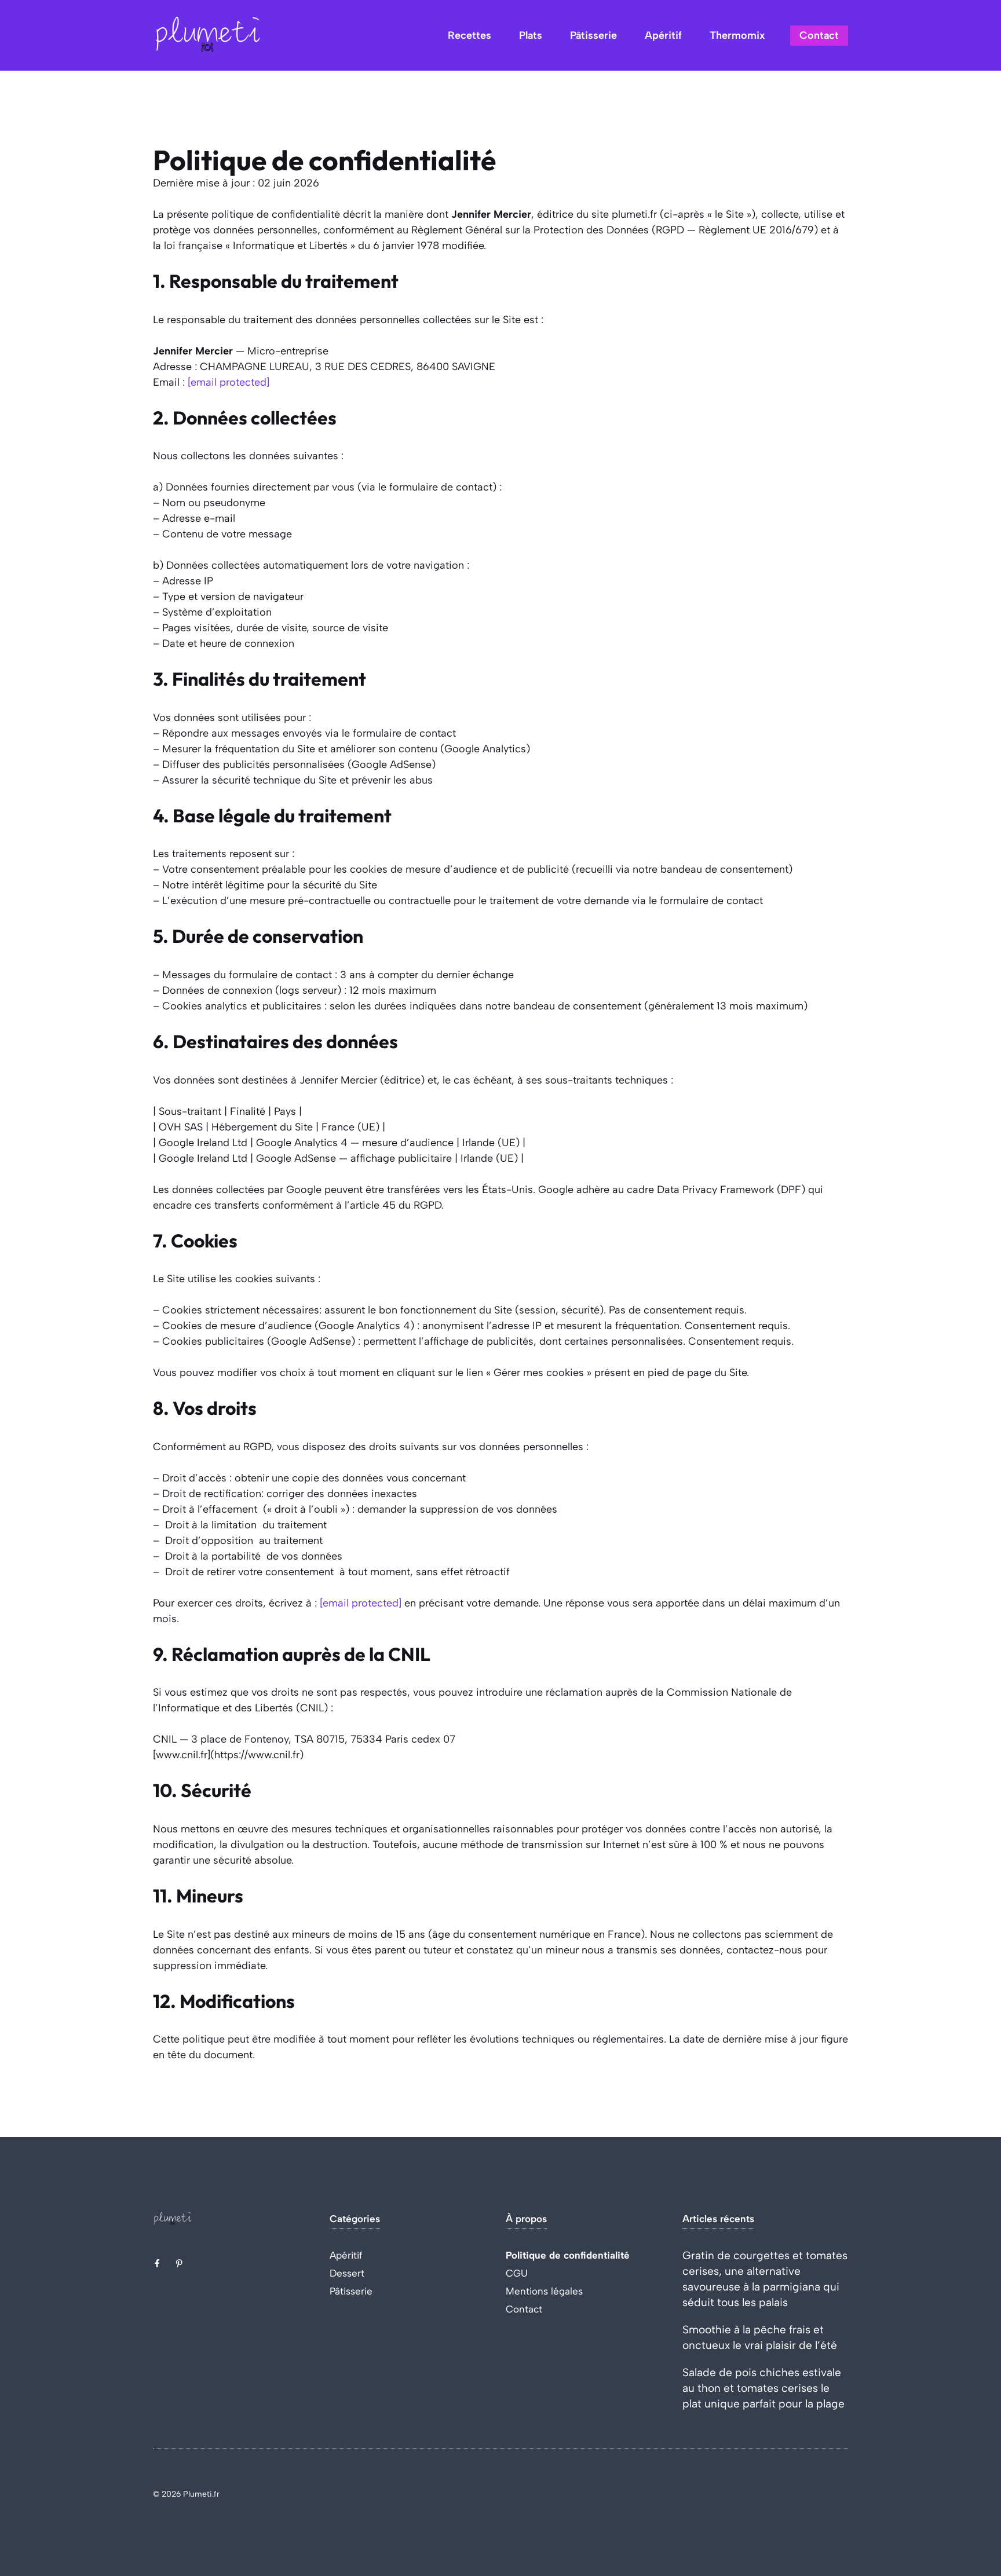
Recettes (470, 35)
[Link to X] (157, 2263)
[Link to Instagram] (179, 2263)
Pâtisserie (593, 35)
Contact (819, 35)
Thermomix (737, 35)
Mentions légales (544, 2291)
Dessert (347, 2273)
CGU (517, 2273)
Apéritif (663, 35)
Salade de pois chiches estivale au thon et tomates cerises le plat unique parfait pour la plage (763, 2388)
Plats (531, 35)
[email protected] (229, 382)
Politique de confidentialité (568, 2255)
